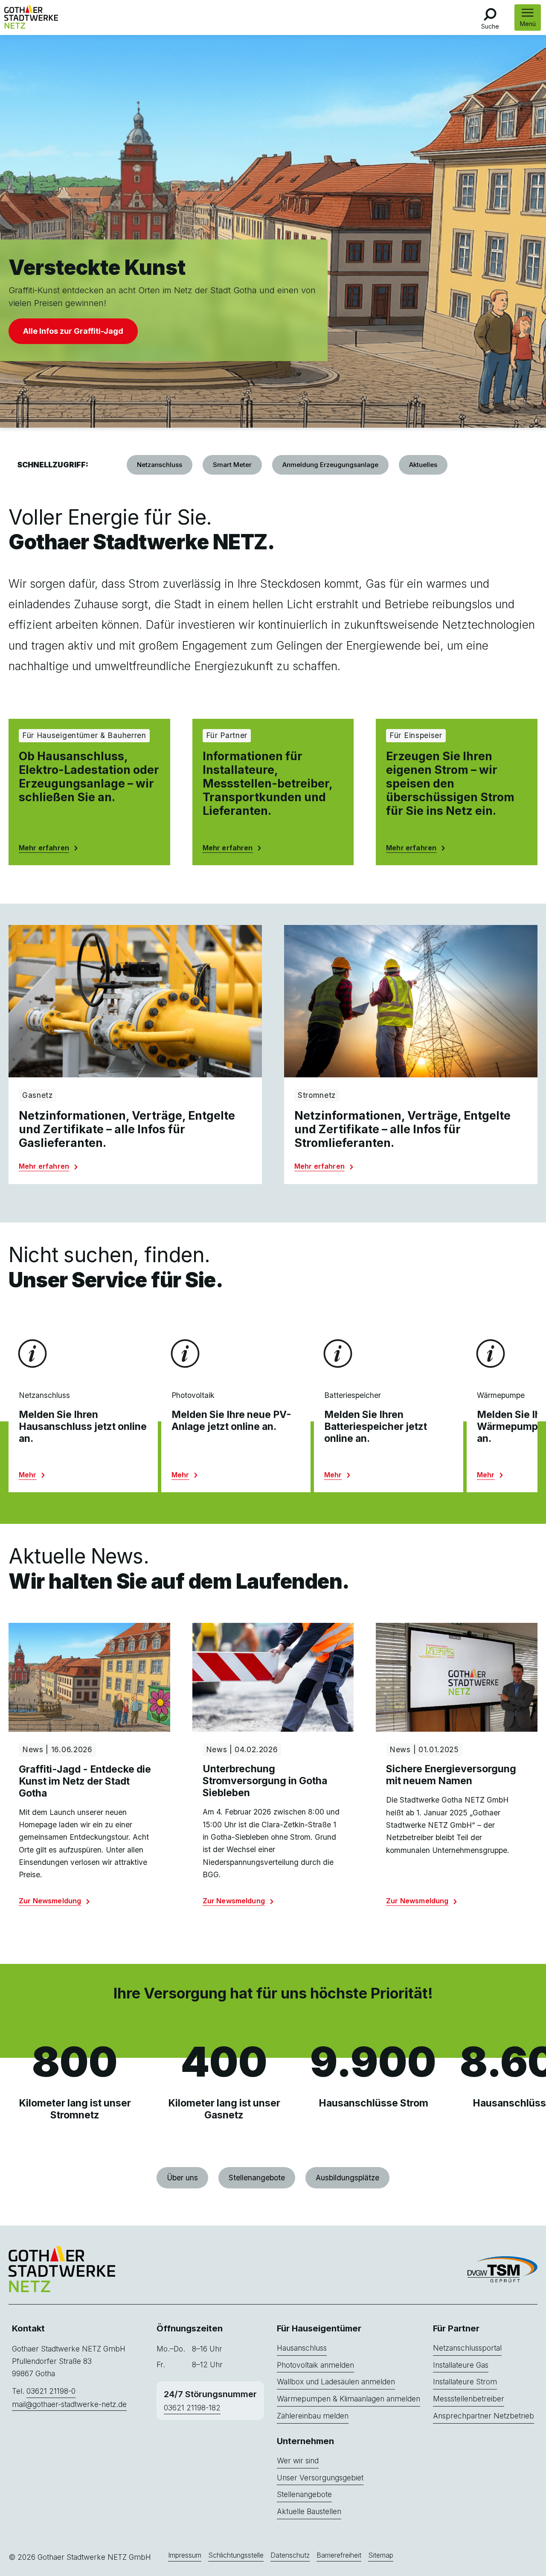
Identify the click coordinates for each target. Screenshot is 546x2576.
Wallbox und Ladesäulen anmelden (336, 2382)
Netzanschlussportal (467, 2348)
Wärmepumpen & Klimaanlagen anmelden (349, 2399)
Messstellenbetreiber (469, 2399)
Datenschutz (290, 2556)
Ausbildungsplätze (347, 2178)
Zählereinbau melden (313, 2416)
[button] (528, 18)
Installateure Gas (461, 2365)
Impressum (185, 2556)
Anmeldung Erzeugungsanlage (330, 465)
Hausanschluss (302, 2348)
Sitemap (381, 2556)
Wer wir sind (298, 2461)
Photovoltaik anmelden (315, 2365)
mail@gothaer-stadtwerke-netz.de (69, 2404)
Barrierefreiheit (339, 2556)
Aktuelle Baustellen (309, 2511)
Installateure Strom (465, 2382)
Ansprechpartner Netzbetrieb (484, 2416)
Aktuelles (423, 465)
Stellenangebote (257, 2178)
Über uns (182, 2178)
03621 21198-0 (51, 2391)
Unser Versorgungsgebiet (320, 2478)
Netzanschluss (160, 465)
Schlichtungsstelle (236, 2556)
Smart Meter (232, 465)
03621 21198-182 (192, 2408)
